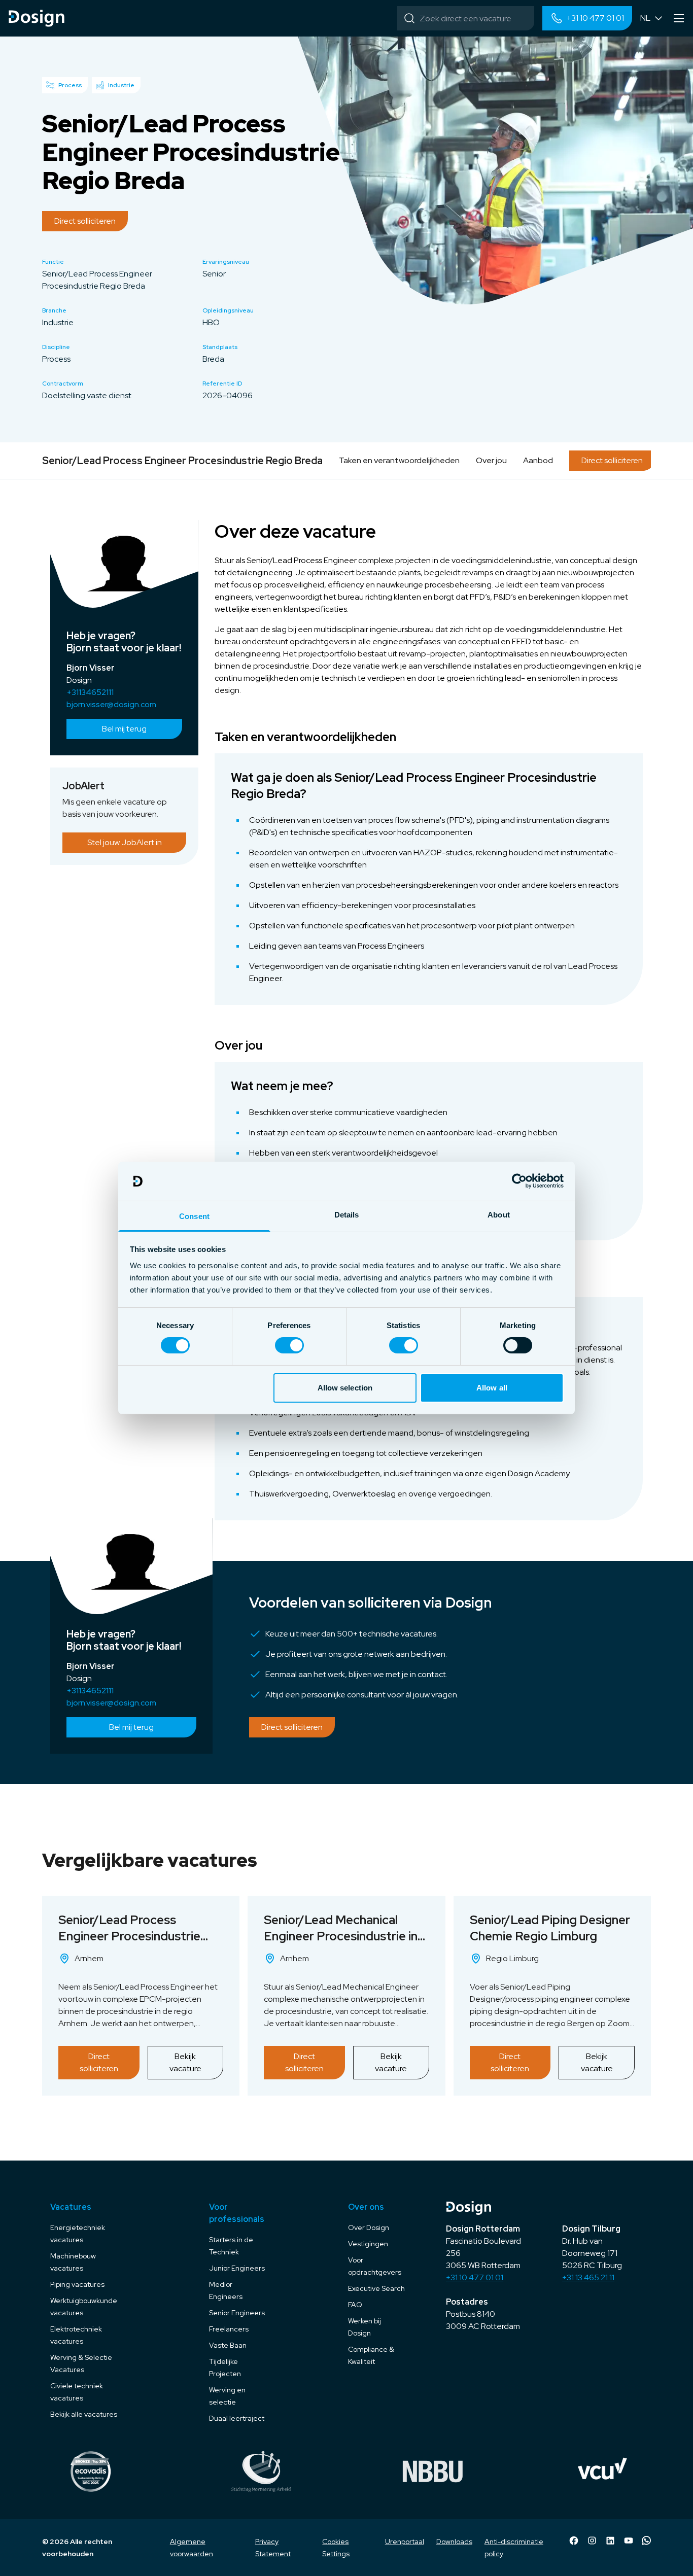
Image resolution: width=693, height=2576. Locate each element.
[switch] (289, 1345)
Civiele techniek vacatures (77, 2392)
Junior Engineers (237, 2268)
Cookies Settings (336, 2548)
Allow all (492, 1388)
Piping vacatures (77, 2284)
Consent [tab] (194, 1216)
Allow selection (345, 1388)
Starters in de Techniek (231, 2246)
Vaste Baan (228, 2345)
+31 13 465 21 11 (588, 2277)
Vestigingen (368, 2244)
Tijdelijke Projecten (225, 2368)
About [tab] (499, 1215)
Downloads (454, 2542)
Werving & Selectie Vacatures (81, 2363)
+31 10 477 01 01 (475, 2277)
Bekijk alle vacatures (84, 2414)
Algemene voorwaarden (192, 2548)
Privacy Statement (273, 2548)
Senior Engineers (237, 2313)
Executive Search (376, 2288)
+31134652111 (90, 692)
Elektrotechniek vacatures (76, 2335)
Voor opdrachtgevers (375, 2266)
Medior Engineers (226, 2290)
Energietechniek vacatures (78, 2234)
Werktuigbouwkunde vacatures (84, 2307)
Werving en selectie (227, 2396)
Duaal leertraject (237, 2418)
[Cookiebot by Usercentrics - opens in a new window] (519, 1181)
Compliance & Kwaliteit (371, 2355)
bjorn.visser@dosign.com (111, 704)
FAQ (355, 2305)
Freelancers (229, 2329)
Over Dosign (369, 2227)
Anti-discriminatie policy (514, 2548)
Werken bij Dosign (365, 2327)
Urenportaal (405, 2542)
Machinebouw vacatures (73, 2262)
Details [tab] (347, 1215)
